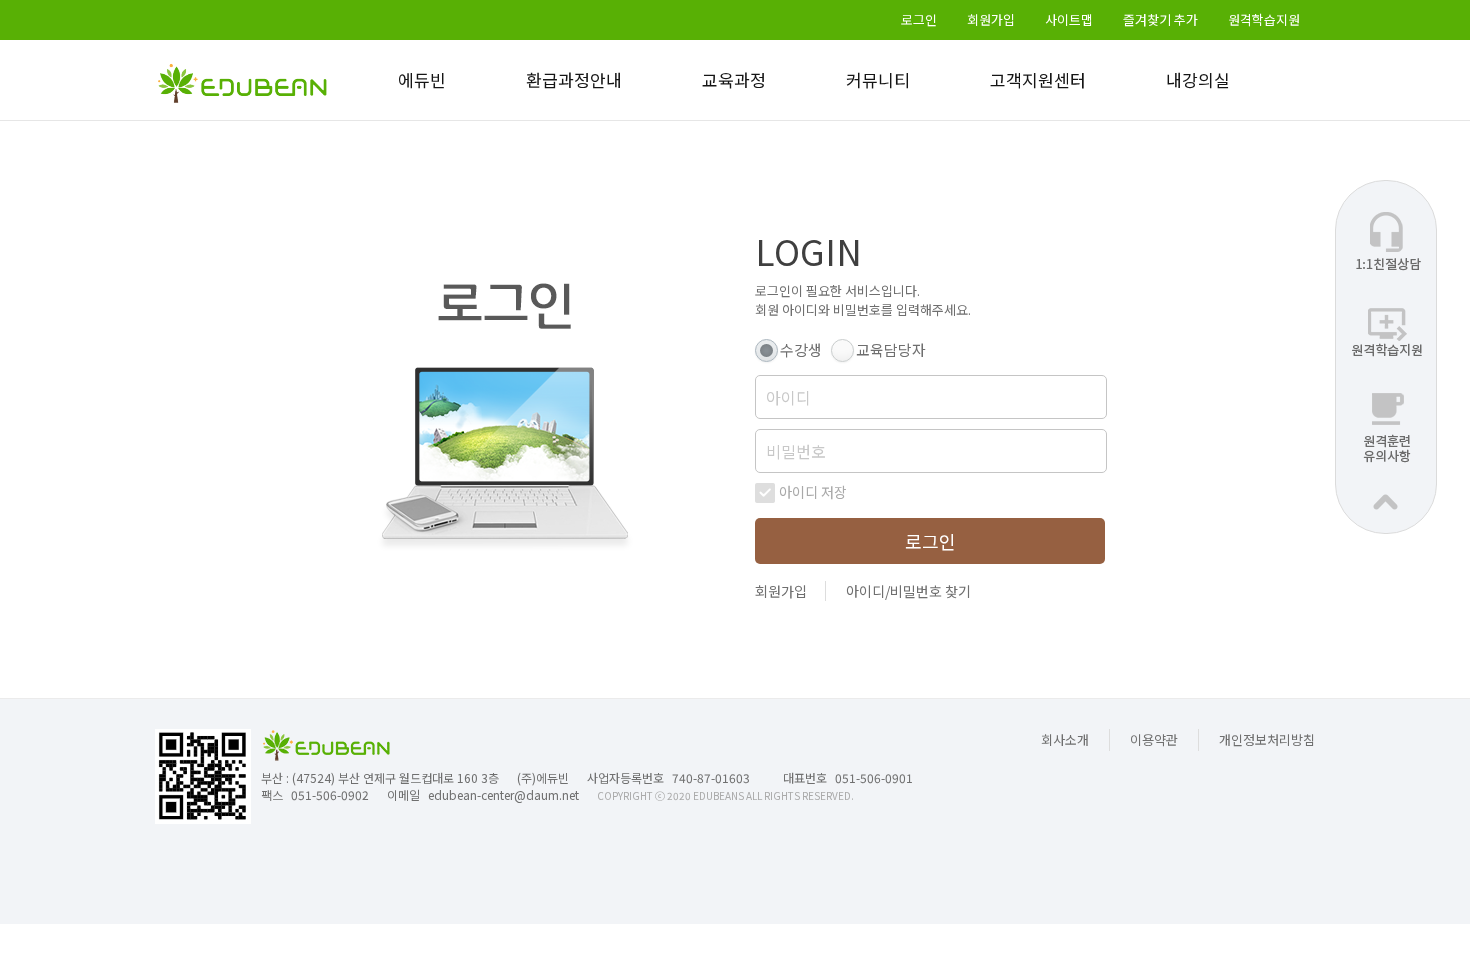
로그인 (919, 19)
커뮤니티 (878, 79)
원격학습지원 (1264, 19)
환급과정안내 (574, 79)
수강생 (801, 349)
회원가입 (991, 19)
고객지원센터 (1038, 79)
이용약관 (1154, 739)
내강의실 (1198, 79)
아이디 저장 (813, 492)
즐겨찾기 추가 (1160, 19)
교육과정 (734, 79)
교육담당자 (891, 349)
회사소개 (1065, 739)
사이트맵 (1069, 19)
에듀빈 (422, 79)
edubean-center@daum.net (503, 794)
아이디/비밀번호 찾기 (908, 591)
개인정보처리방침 (1267, 739)
